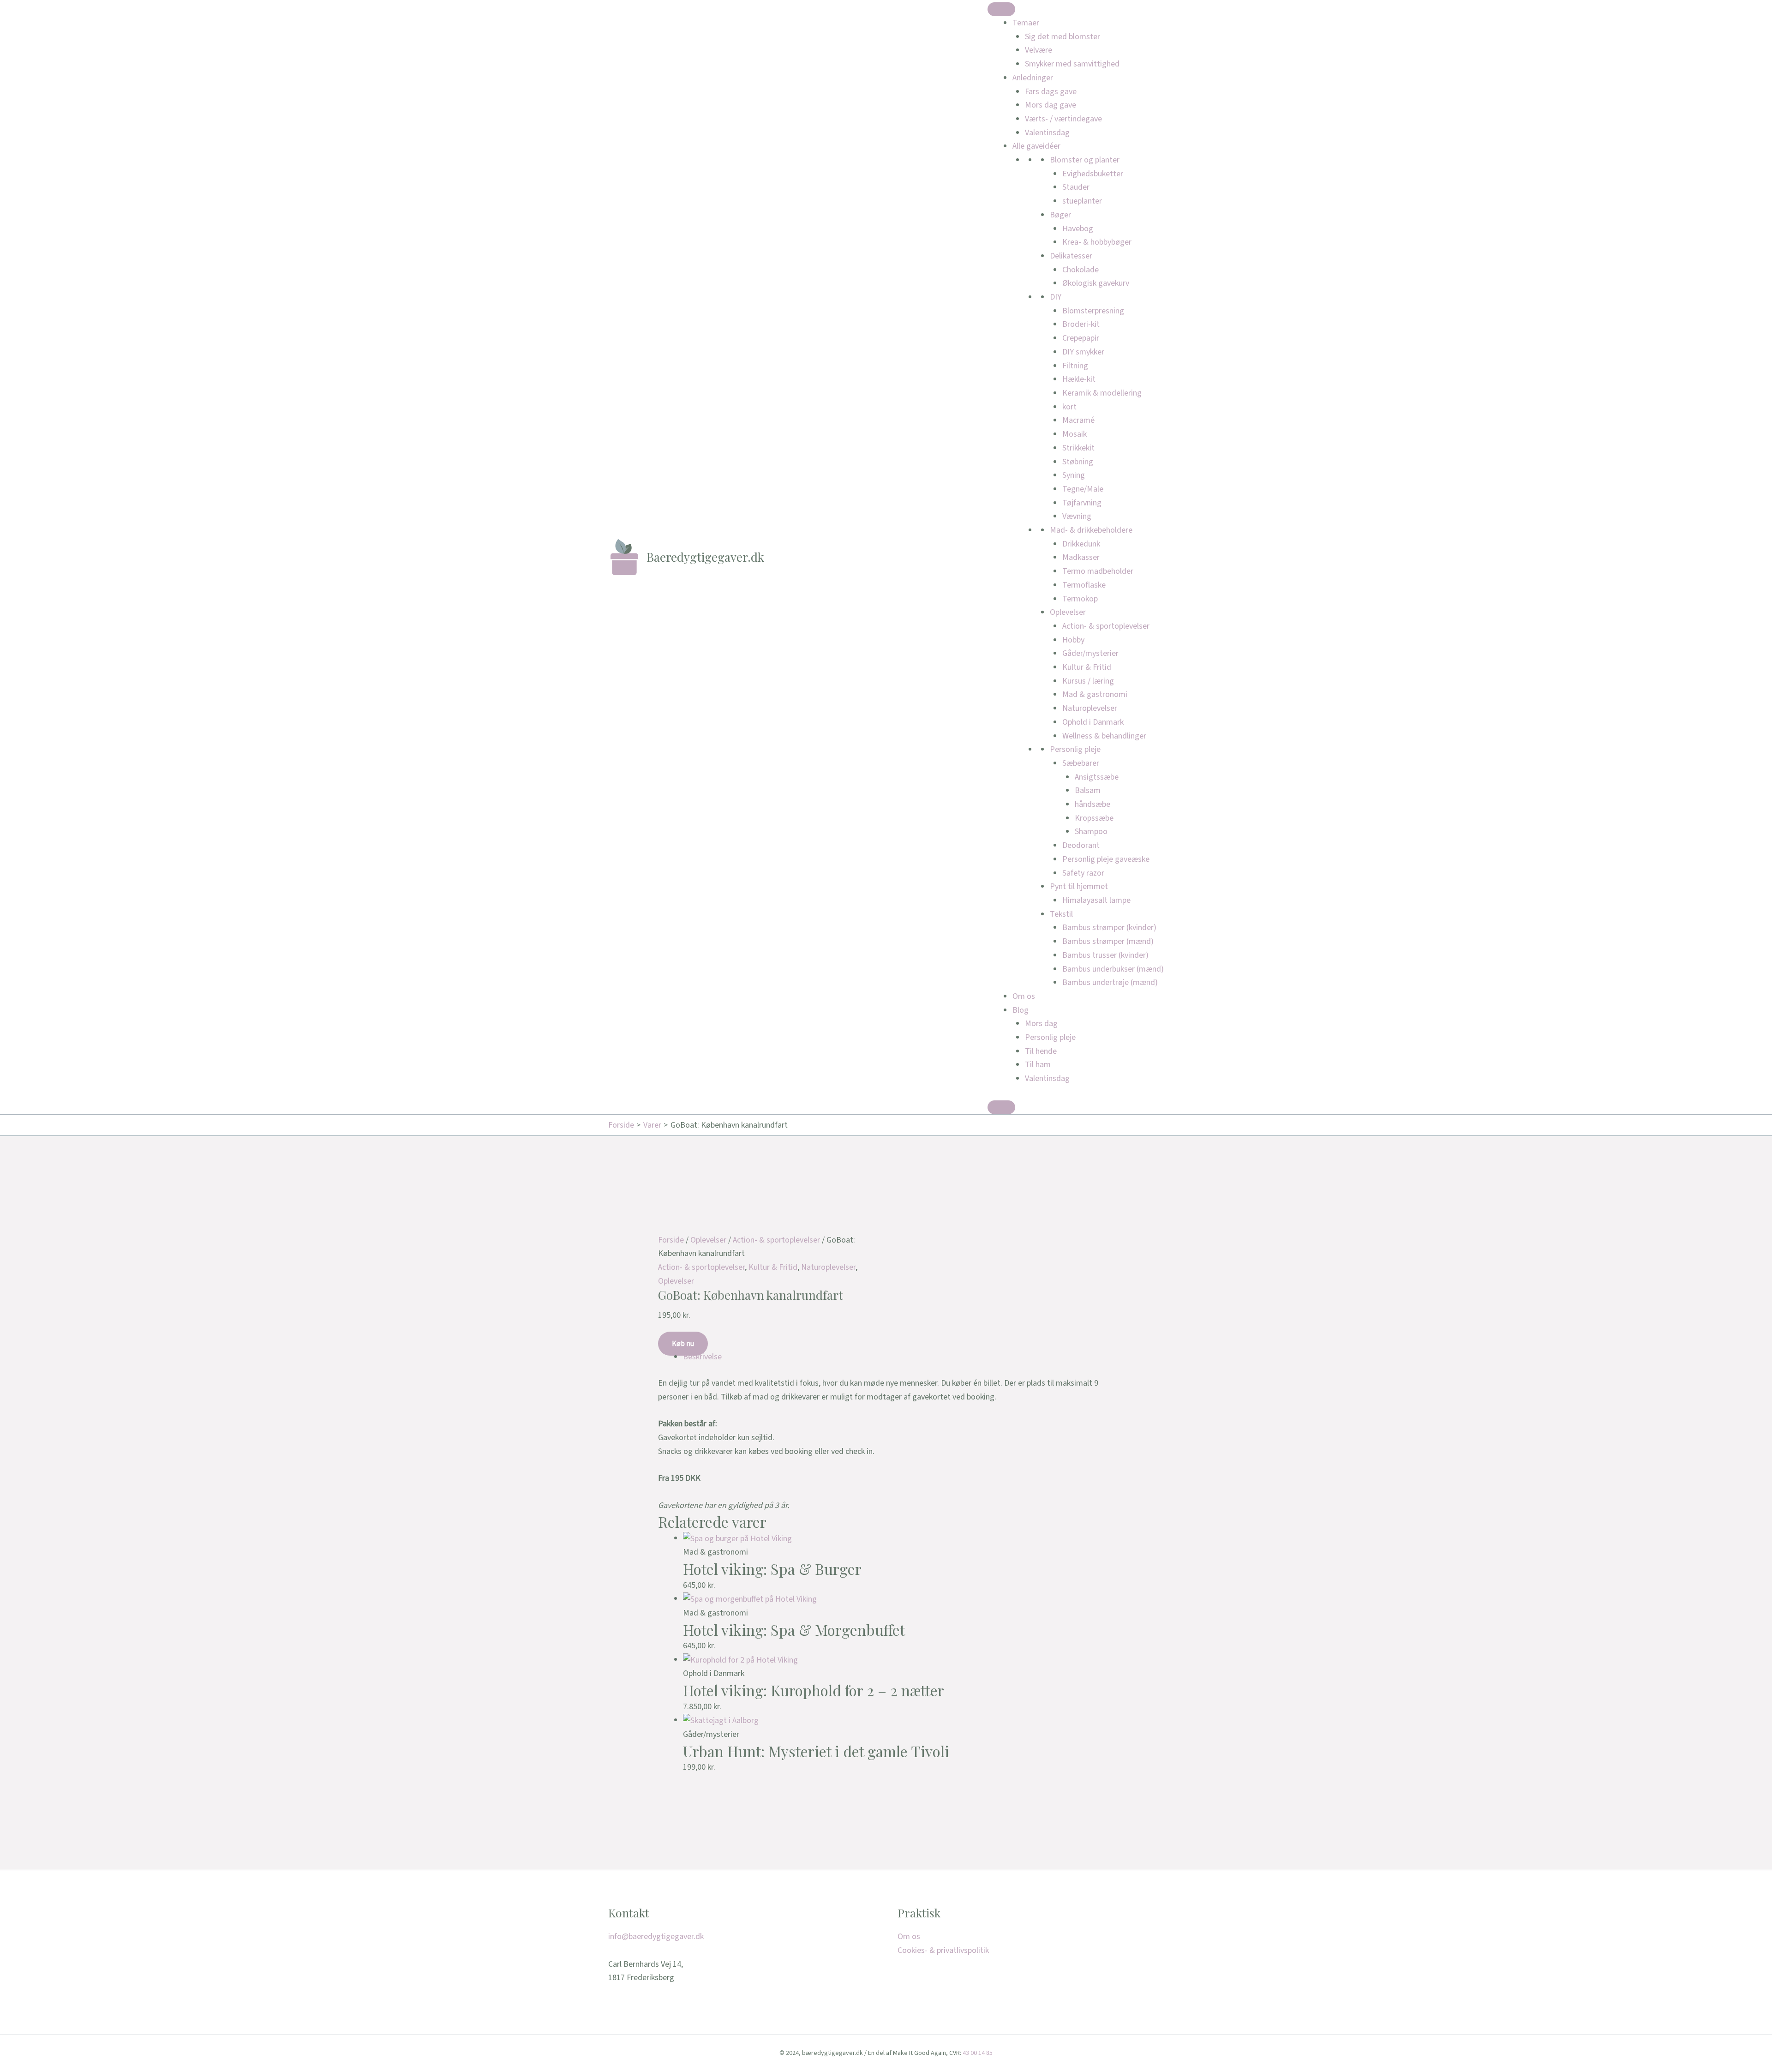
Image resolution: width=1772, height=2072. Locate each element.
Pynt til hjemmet (1079, 886)
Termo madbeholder (1098, 571)
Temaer (1026, 23)
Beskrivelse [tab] (702, 1357)
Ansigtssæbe (1097, 777)
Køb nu (683, 1344)
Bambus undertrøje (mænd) (1110, 982)
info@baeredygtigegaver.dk (656, 1937)
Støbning (1078, 462)
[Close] (1001, 1107)
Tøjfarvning (1082, 503)
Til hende (1041, 1051)
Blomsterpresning (1093, 311)
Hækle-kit (1079, 379)
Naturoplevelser (1090, 708)
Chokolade (1081, 270)
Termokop (1080, 599)
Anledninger (1033, 78)
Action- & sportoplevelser (1106, 626)
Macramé (1078, 420)
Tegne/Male (1083, 489)
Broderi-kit (1081, 324)
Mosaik (1075, 434)
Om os (1024, 996)
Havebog (1078, 229)
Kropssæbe (1094, 818)
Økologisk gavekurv (1096, 283)
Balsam (1088, 790)
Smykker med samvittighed (1072, 64)
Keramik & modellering (1102, 393)
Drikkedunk (1081, 544)
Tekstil (1061, 914)
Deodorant (1081, 845)
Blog (1021, 1010)
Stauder (1076, 187)
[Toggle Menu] (1001, 9)
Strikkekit (1078, 448)
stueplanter (1082, 201)
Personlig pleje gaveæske (1106, 859)
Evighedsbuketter (1093, 174)
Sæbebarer (1081, 763)
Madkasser (1081, 557)
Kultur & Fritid (1087, 667)
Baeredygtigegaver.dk (705, 557)
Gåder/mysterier (1090, 653)
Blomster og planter (1085, 160)
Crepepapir (1081, 338)
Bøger (1060, 215)
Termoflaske (1084, 585)
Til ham (1038, 1065)
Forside (671, 1240)
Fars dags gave (1051, 92)
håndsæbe (1093, 804)
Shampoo (1091, 832)
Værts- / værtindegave (1063, 119)
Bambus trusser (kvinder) (1105, 955)
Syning (1074, 475)
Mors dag (1041, 1024)
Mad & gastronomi (1095, 694)
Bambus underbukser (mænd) (1113, 969)
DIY (1056, 297)
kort (1069, 407)
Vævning (1077, 516)
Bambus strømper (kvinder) (1109, 928)
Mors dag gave (1051, 105)
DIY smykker (1083, 352)
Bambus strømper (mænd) (1108, 941)
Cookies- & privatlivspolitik (943, 1950)
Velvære (1039, 50)
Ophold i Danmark (1093, 722)
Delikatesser (1071, 256)
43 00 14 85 (978, 2053)
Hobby (1073, 640)
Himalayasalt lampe (1096, 900)
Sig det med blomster (1063, 37)
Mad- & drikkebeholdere (1091, 530)
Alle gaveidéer (1036, 146)
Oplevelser (1068, 612)
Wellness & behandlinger (1104, 736)
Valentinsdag (1047, 133)
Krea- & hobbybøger (1097, 242)
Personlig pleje (1075, 749)
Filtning (1075, 366)
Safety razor (1083, 873)
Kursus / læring (1088, 681)
